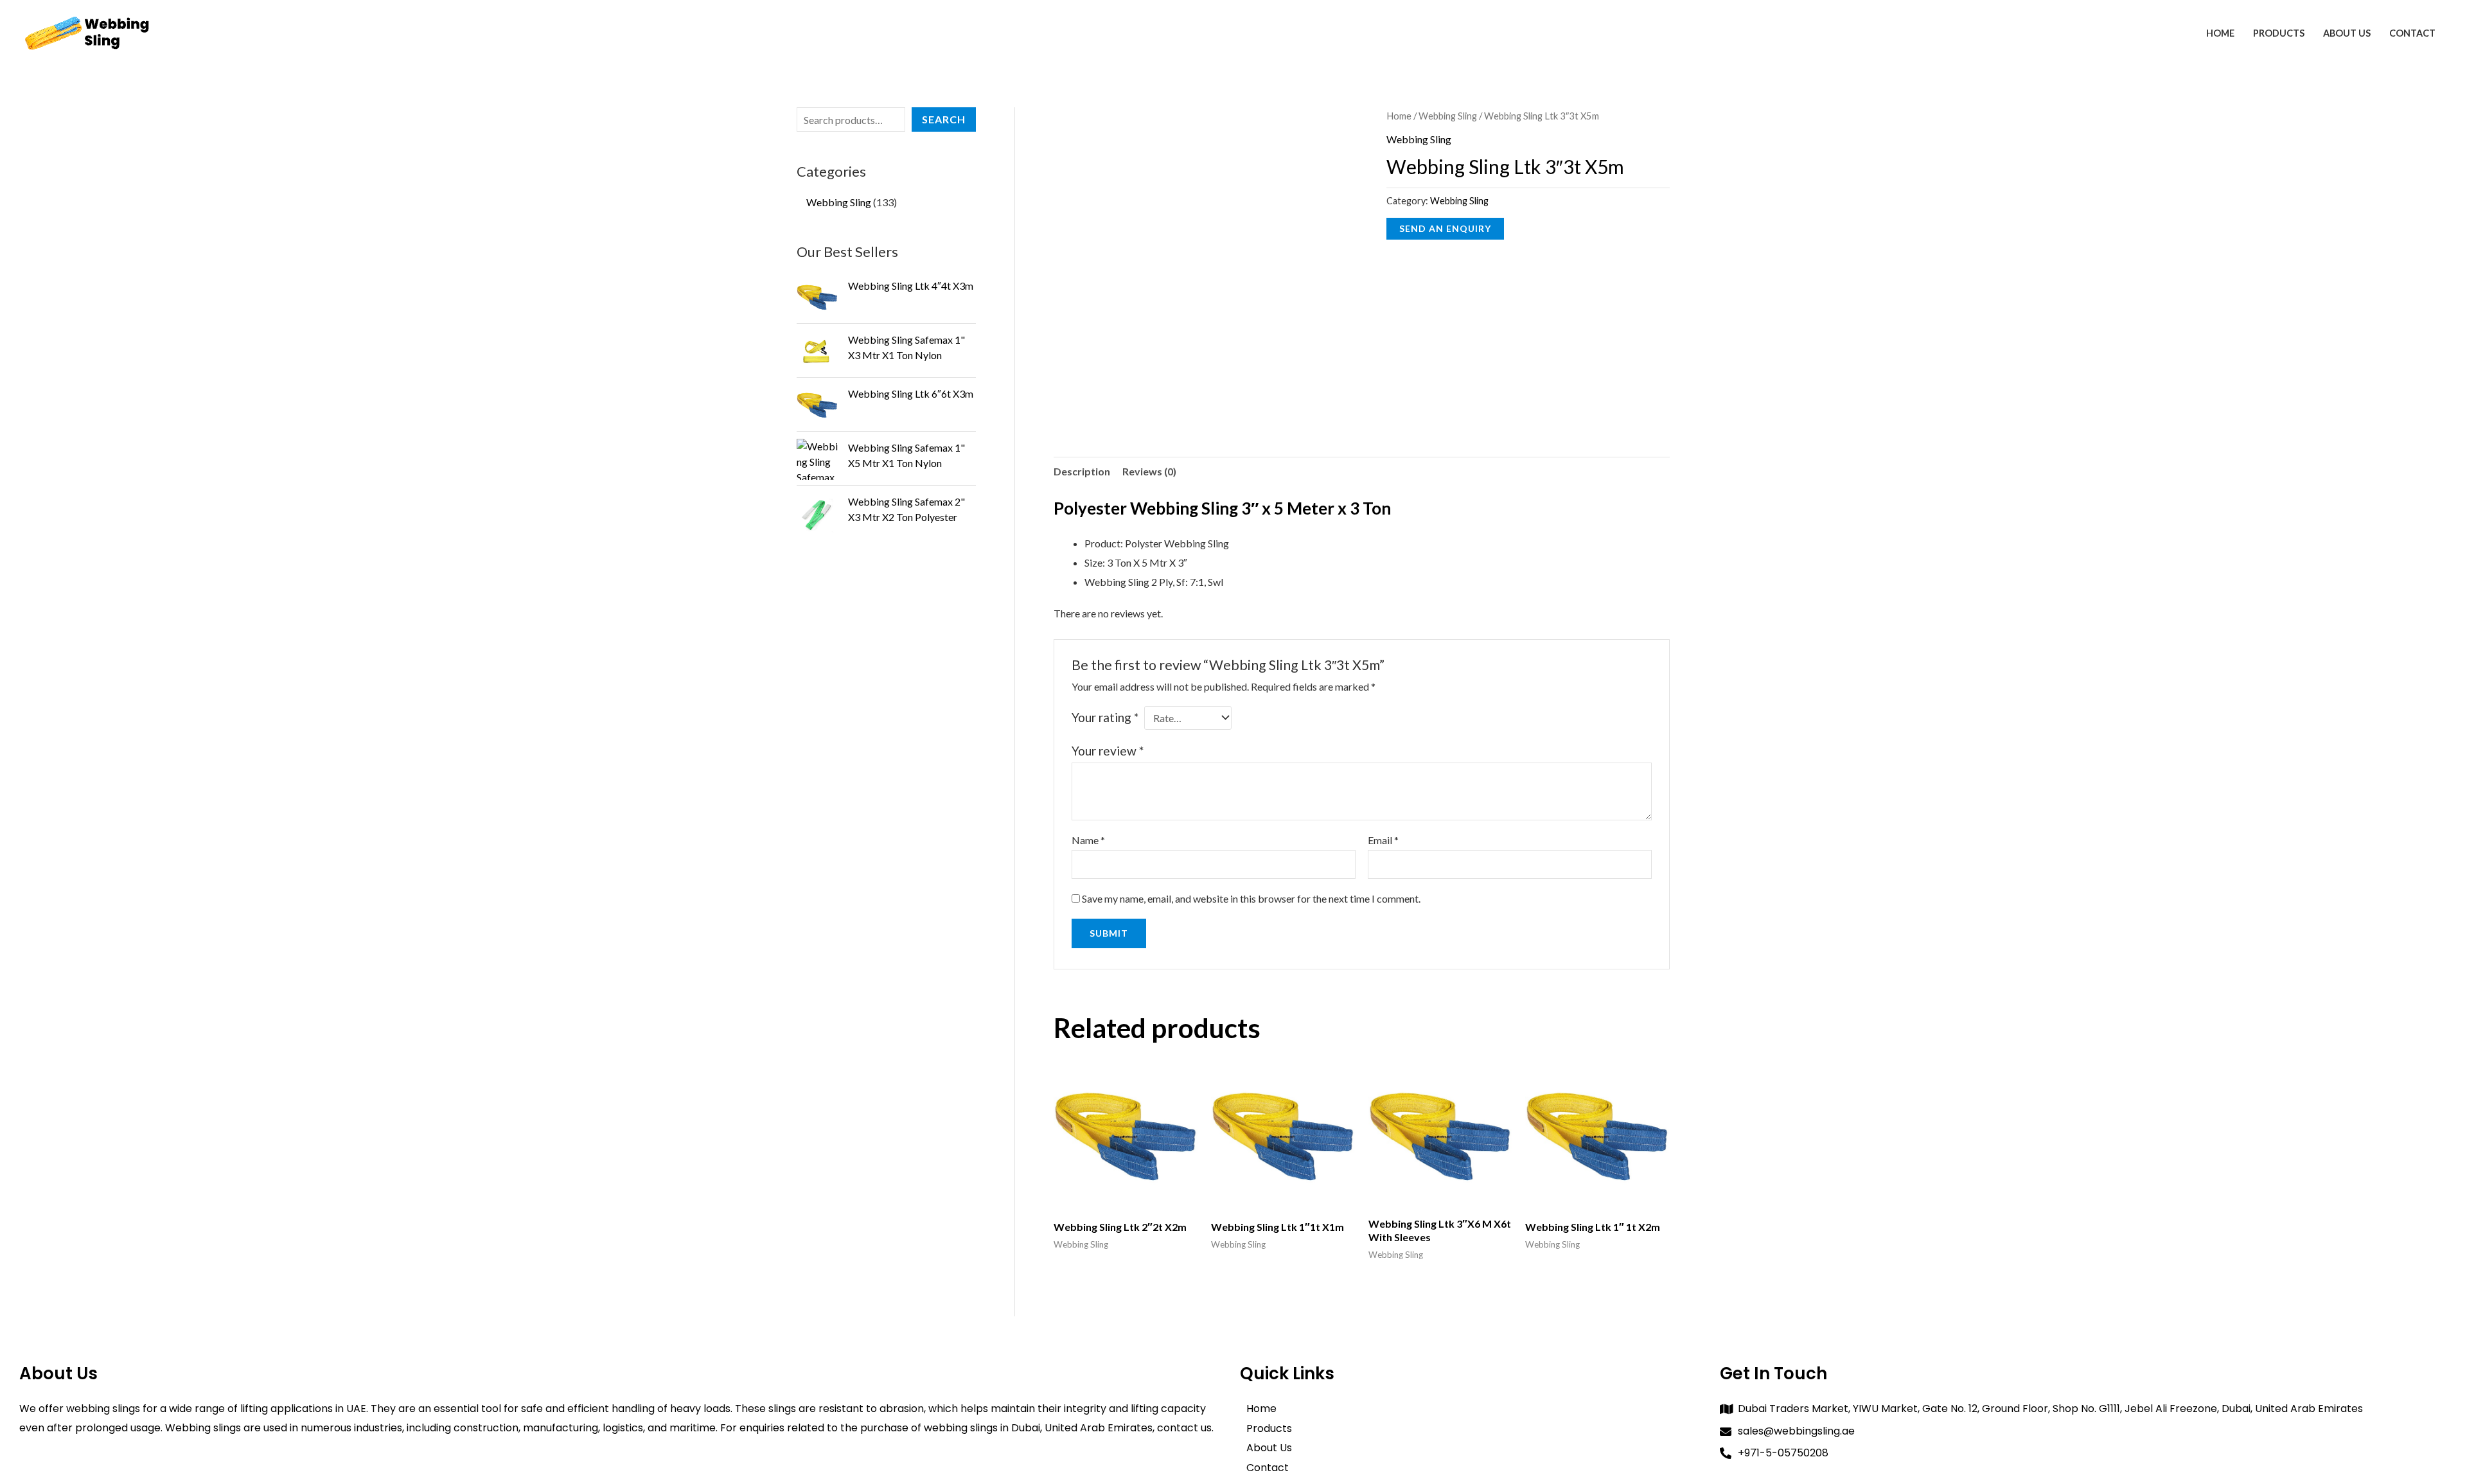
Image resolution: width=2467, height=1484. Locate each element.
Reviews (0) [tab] (1149, 471)
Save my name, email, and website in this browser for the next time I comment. (1251, 898)
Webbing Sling (1448, 116)
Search (944, 119)
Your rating (1105, 717)
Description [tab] (1082, 471)
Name (1088, 840)
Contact (2412, 33)
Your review (1108, 751)
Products (2279, 33)
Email (1383, 840)
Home (2220, 33)
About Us (2347, 33)
